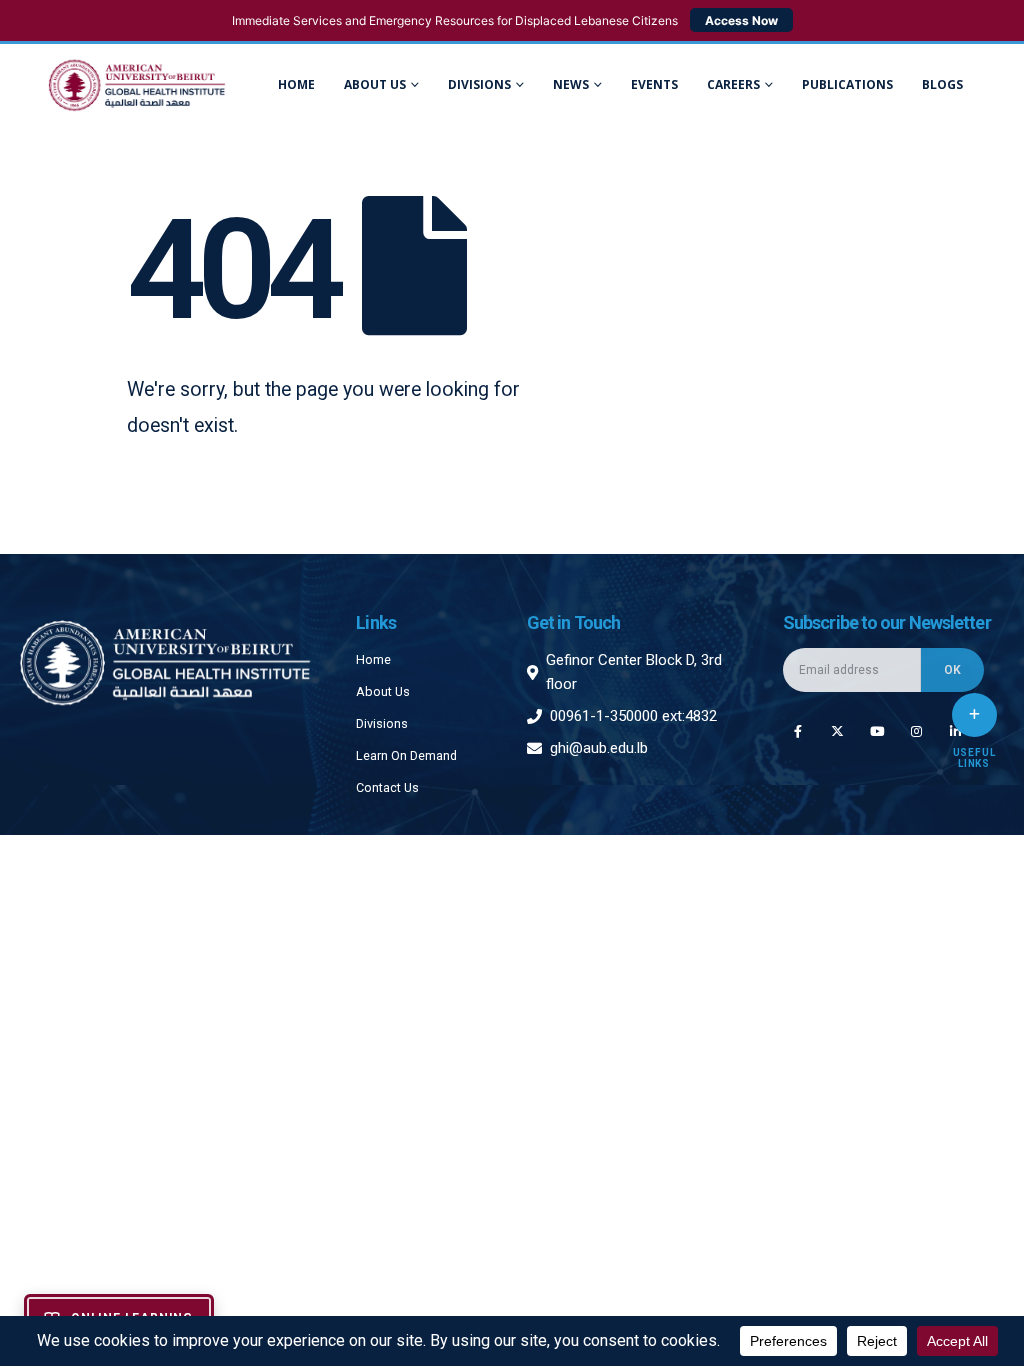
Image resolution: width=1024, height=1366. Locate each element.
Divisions (382, 723)
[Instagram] (916, 730)
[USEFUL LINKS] (974, 715)
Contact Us (387, 787)
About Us (375, 84)
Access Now (741, 20)
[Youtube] (876, 730)
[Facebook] (797, 730)
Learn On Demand (406, 755)
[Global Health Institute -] (137, 85)
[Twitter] (837, 730)
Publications (847, 84)
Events (654, 84)
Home (296, 84)
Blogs (942, 84)
